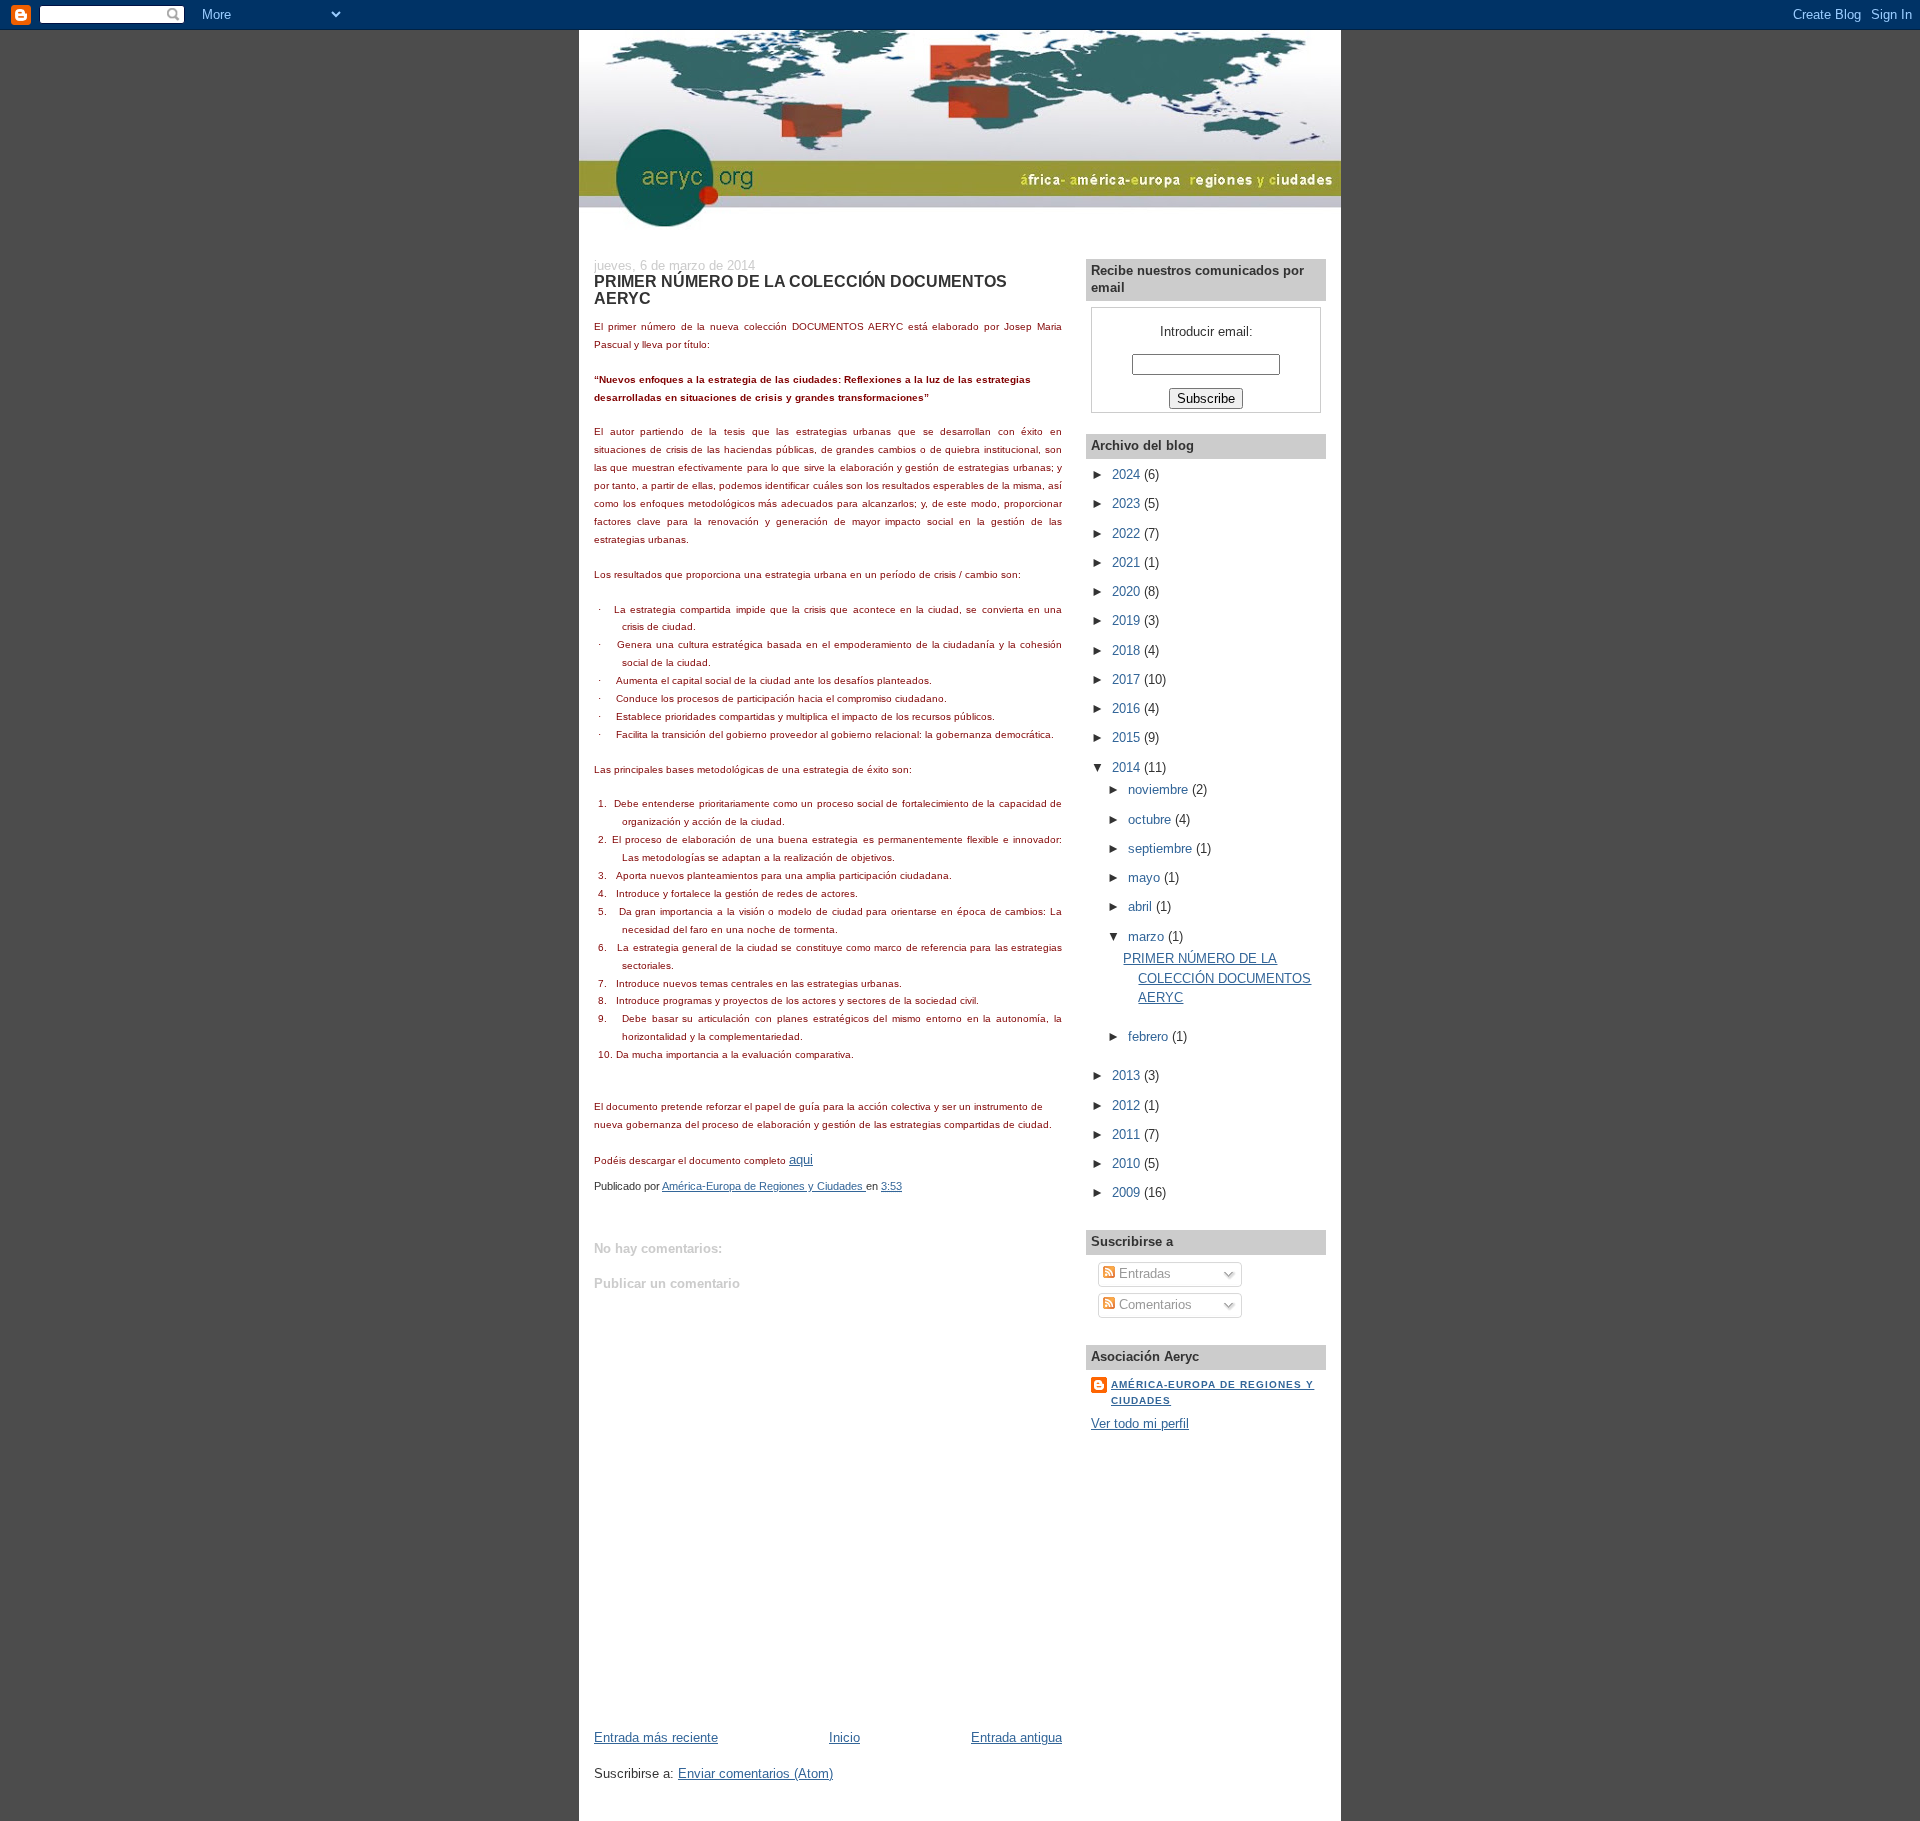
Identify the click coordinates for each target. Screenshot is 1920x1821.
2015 (1128, 737)
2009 (1128, 1192)
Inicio (844, 1737)
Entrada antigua (1016, 1737)
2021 (1128, 562)
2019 (1128, 620)
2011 (1128, 1134)
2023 (1128, 503)
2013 (1128, 1075)
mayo (1146, 877)
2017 (1128, 679)
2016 (1128, 708)
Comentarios (1153, 1304)
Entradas (1143, 1273)
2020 (1128, 591)
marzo (1148, 936)
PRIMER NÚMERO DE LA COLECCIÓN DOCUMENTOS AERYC (1217, 978)
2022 (1128, 533)
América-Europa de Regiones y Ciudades (1212, 1392)
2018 (1128, 650)
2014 (1128, 767)
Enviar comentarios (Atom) (755, 1773)
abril (1142, 906)
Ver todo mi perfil (1140, 1423)
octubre (1151, 819)
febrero (1150, 1036)
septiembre (1162, 848)
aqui (801, 1159)
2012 (1128, 1105)
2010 (1128, 1163)
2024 (1128, 474)
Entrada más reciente (656, 1737)
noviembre (1160, 789)
